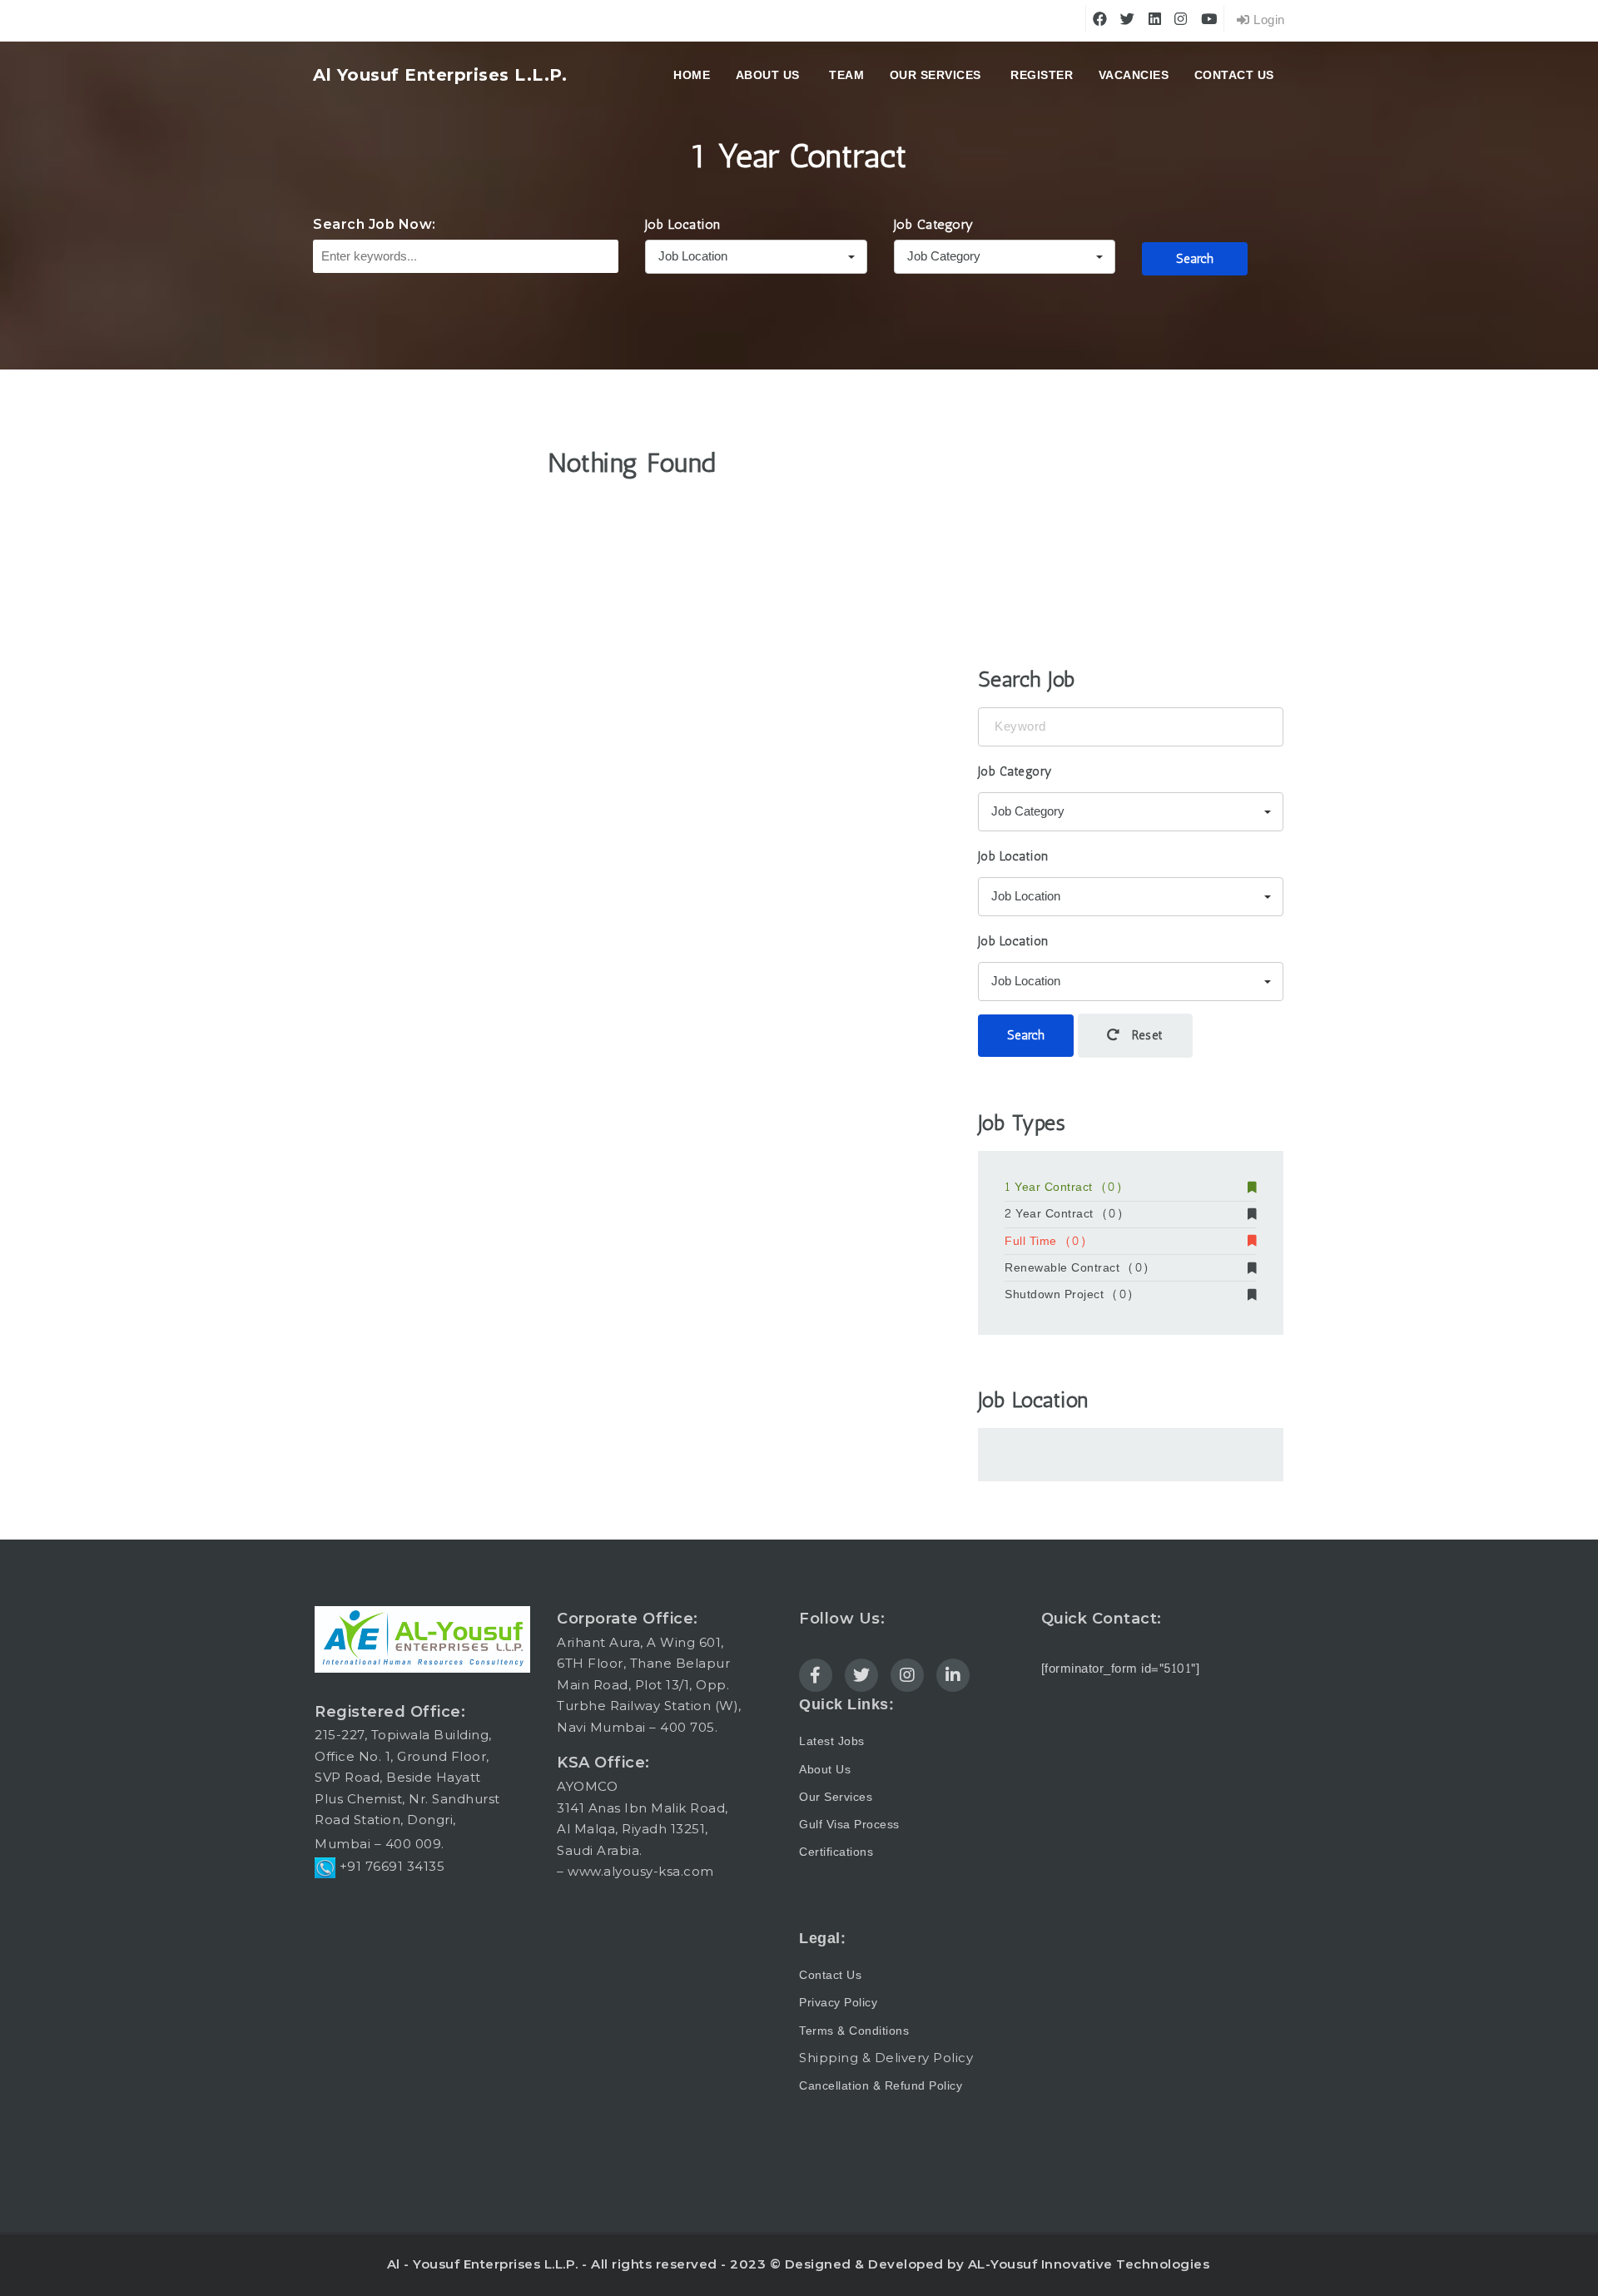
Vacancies (1134, 75)
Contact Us (1234, 75)
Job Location (683, 224)
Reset (1146, 1035)
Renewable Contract (1077, 1268)
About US (768, 75)
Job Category (934, 224)
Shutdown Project (1069, 1295)
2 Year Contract (1064, 1214)
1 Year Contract (1063, 1188)
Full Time (1045, 1242)
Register (1042, 75)
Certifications (836, 1852)
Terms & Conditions (854, 2031)
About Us (825, 1770)
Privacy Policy (838, 2003)
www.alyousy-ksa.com (641, 1871)
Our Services (935, 75)
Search (1195, 259)
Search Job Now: (375, 224)
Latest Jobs (832, 1741)
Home (692, 75)
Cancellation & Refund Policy (881, 2086)
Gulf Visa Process (849, 1825)
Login (1268, 20)
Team (846, 75)
